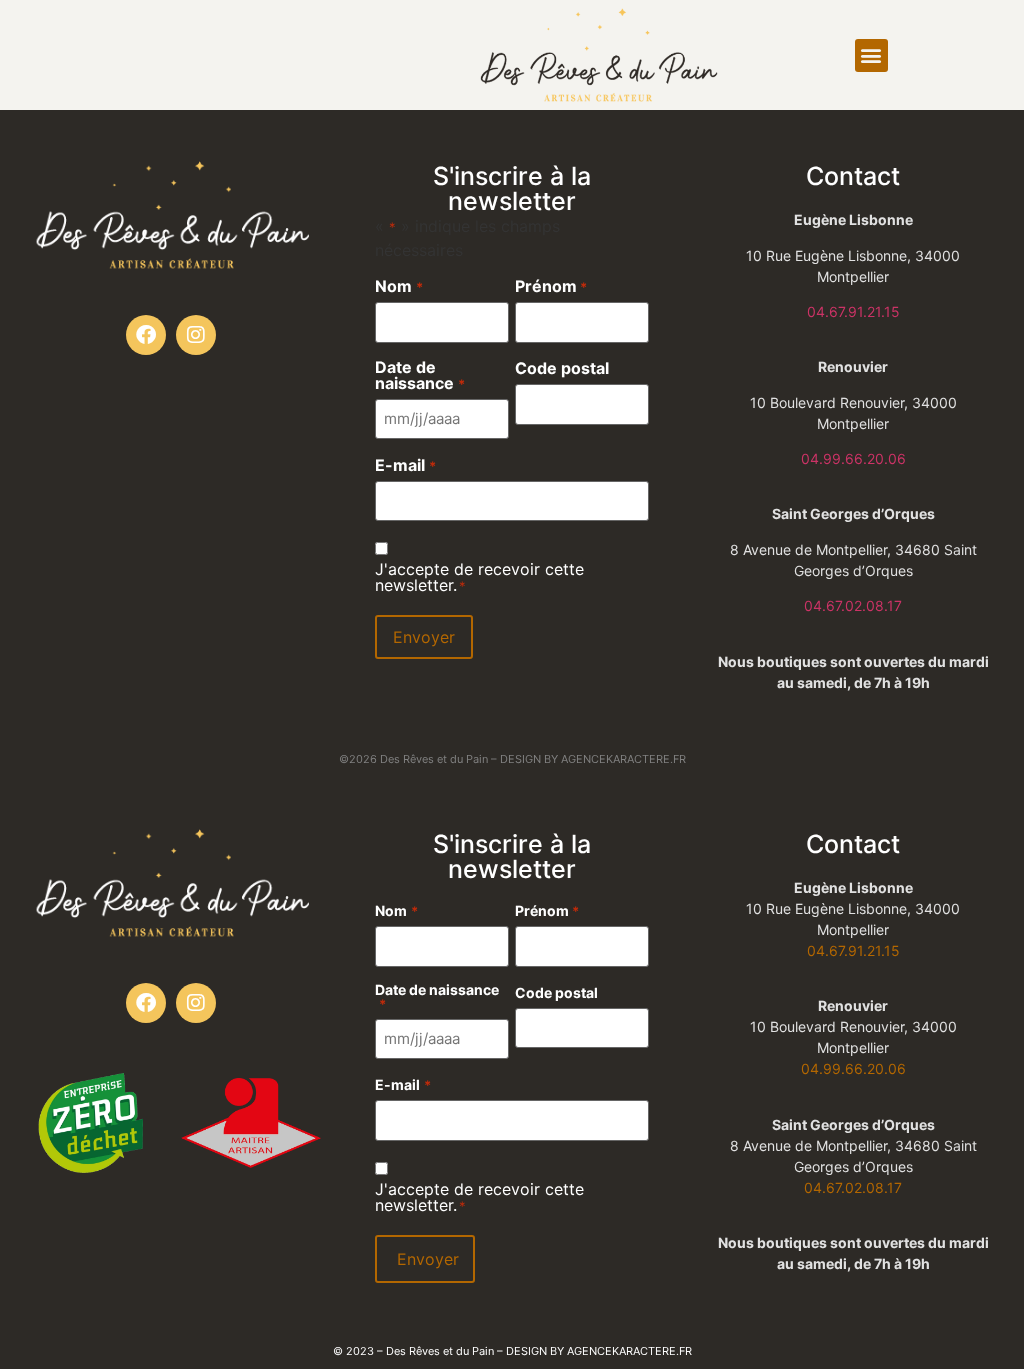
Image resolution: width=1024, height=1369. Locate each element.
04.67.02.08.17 (853, 605)
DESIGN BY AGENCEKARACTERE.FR (593, 759)
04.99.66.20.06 (853, 458)
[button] (871, 55)
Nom (398, 286)
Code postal (562, 368)
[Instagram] (196, 335)
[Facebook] (146, 335)
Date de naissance (419, 375)
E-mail (405, 465)
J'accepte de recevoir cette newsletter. (479, 577)
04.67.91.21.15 (853, 311)
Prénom (551, 286)
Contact (853, 176)
